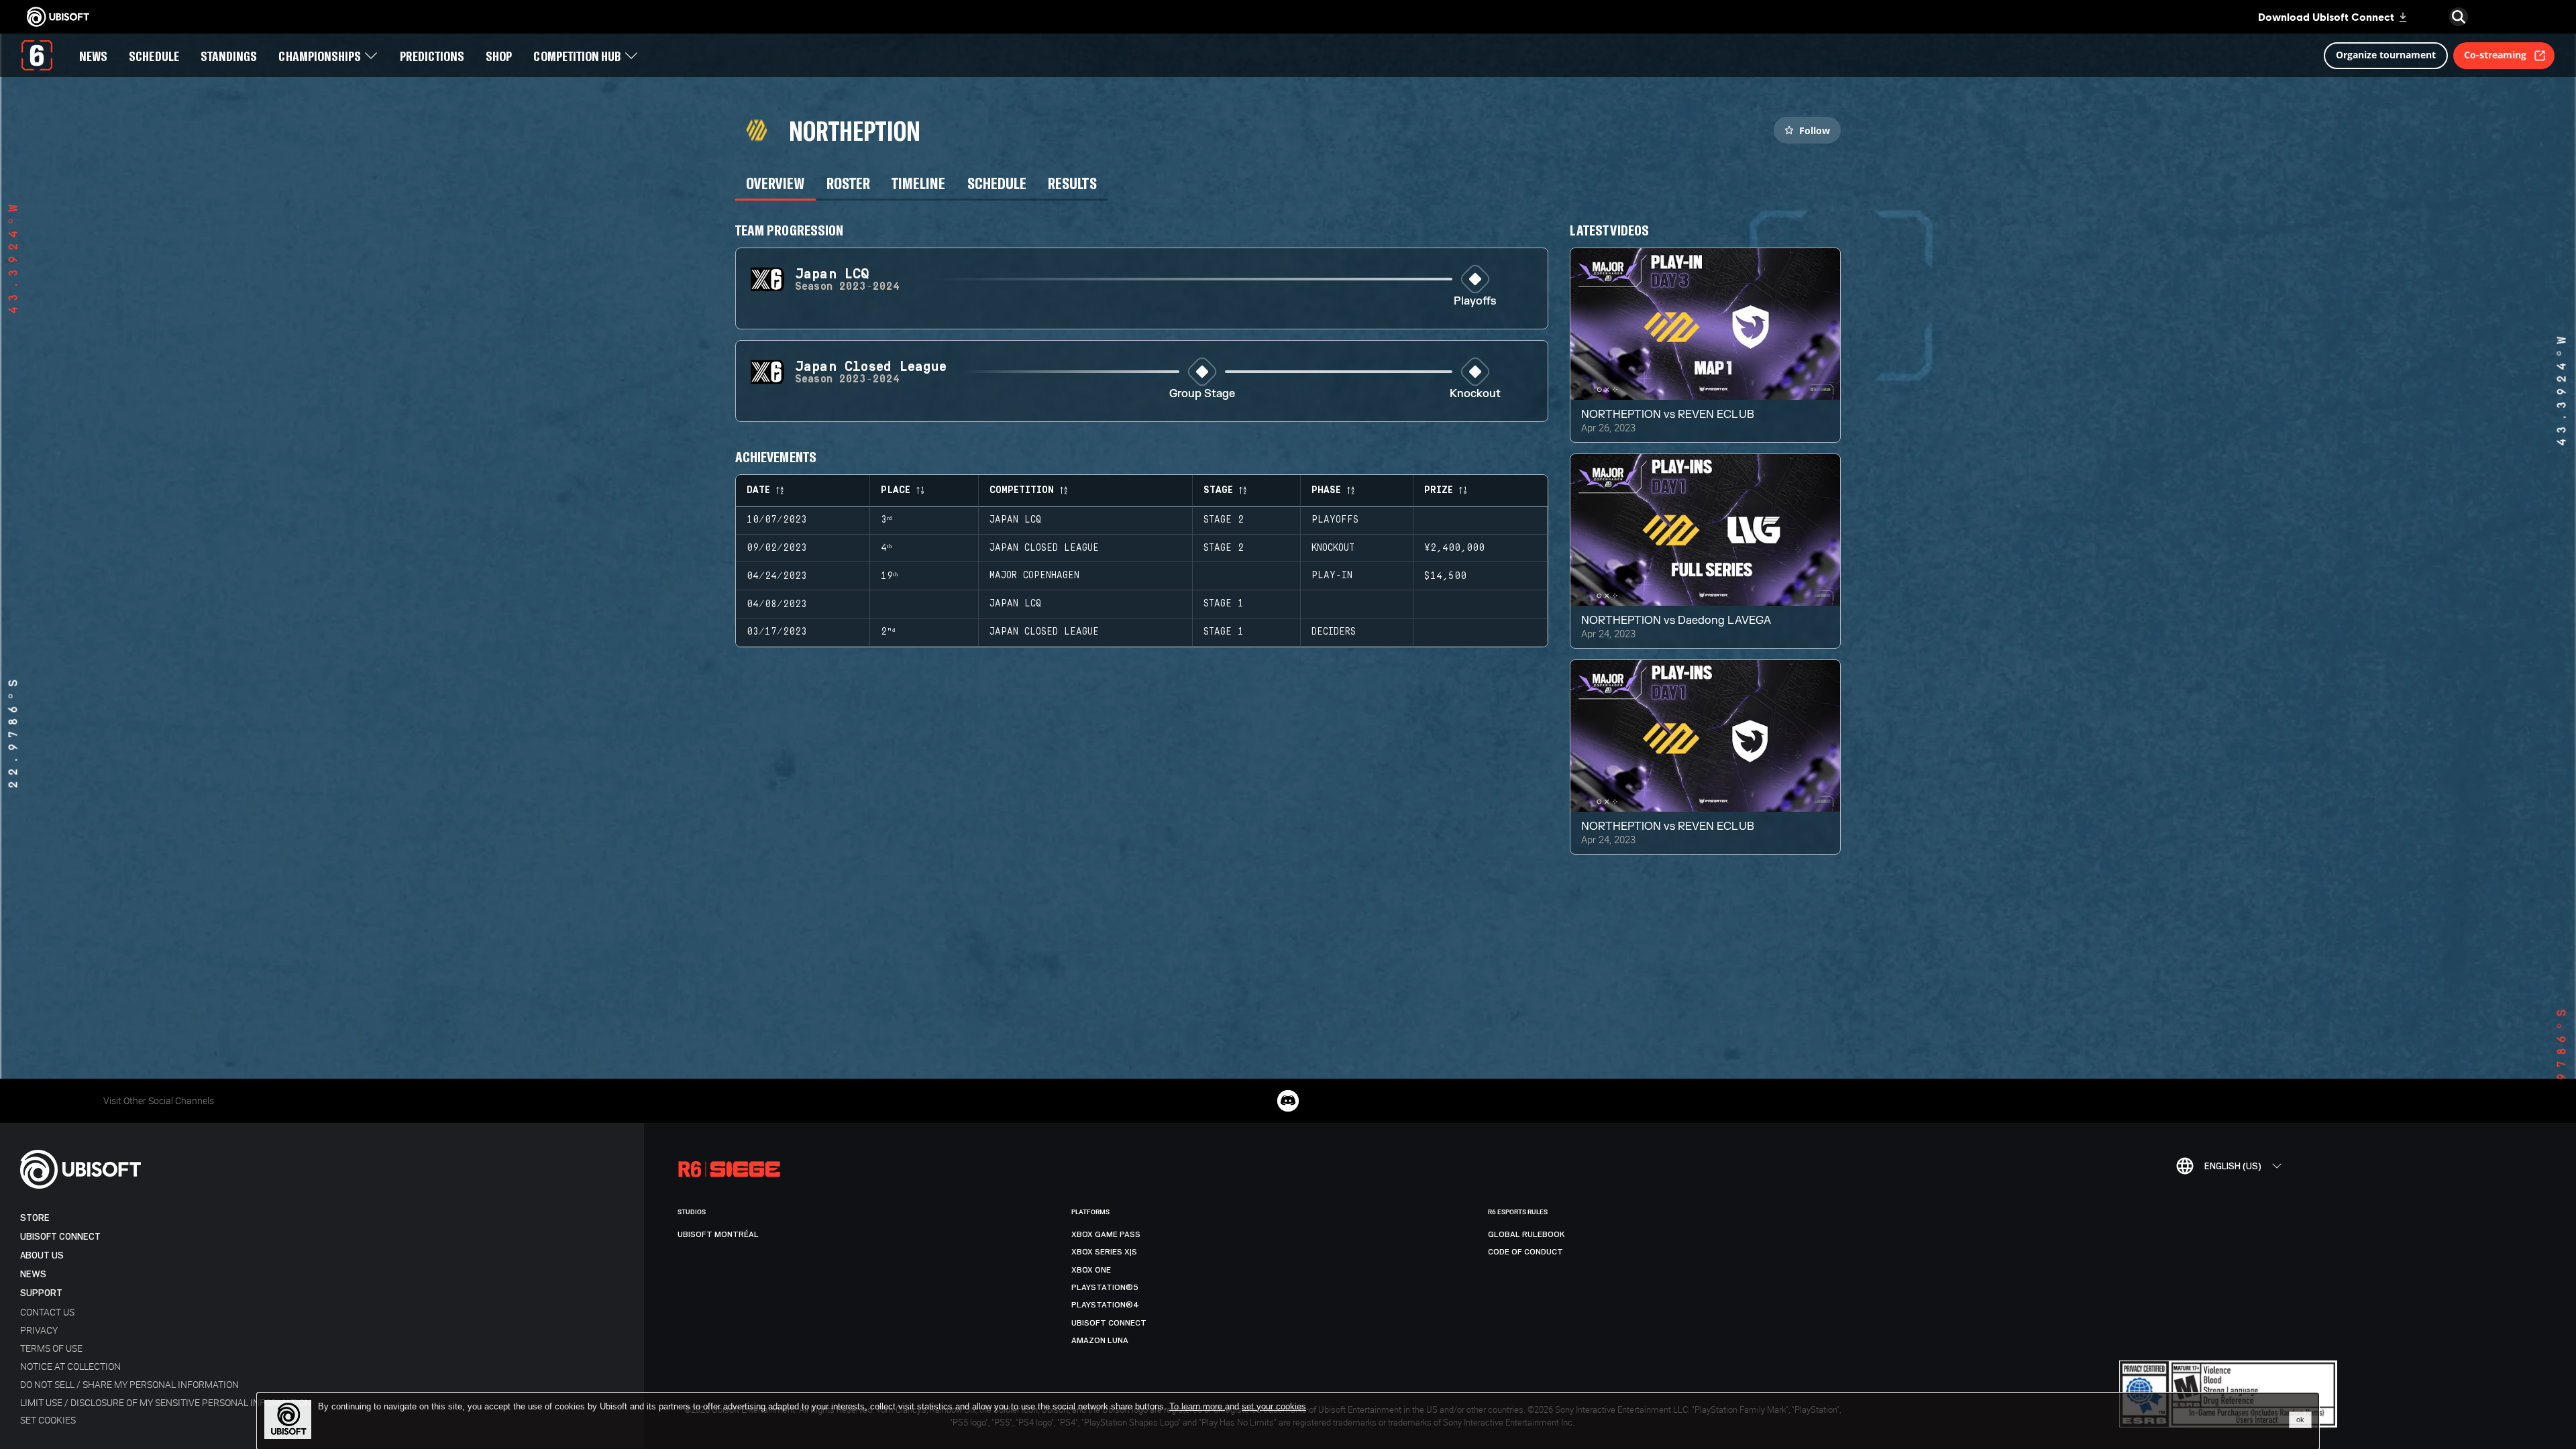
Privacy (39, 1330)
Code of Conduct (1525, 1252)
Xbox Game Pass (1106, 1234)
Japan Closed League (1044, 548)
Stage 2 (1224, 520)
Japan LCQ (1015, 520)
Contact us (47, 1312)
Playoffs (1475, 302)
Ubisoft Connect (60, 1237)
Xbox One (1091, 1270)
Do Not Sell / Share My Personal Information (129, 1384)
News (33, 1274)
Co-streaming (2495, 55)
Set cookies (48, 1420)
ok (2300, 1419)
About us (42, 1255)
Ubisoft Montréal (718, 1234)
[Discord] (1288, 1101)
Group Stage (1202, 394)
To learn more (1197, 1406)
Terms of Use (51, 1348)
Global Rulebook (1526, 1234)
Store (35, 1218)
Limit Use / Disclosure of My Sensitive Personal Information (166, 1402)
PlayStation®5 (1105, 1287)
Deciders (1334, 632)
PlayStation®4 (1105, 1305)
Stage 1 (1224, 604)
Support (41, 1293)
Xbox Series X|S (1104, 1252)
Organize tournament (2386, 55)
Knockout (1475, 394)
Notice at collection (70, 1366)
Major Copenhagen (1034, 576)
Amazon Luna (1100, 1340)
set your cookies (1274, 1407)
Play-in (1332, 576)
